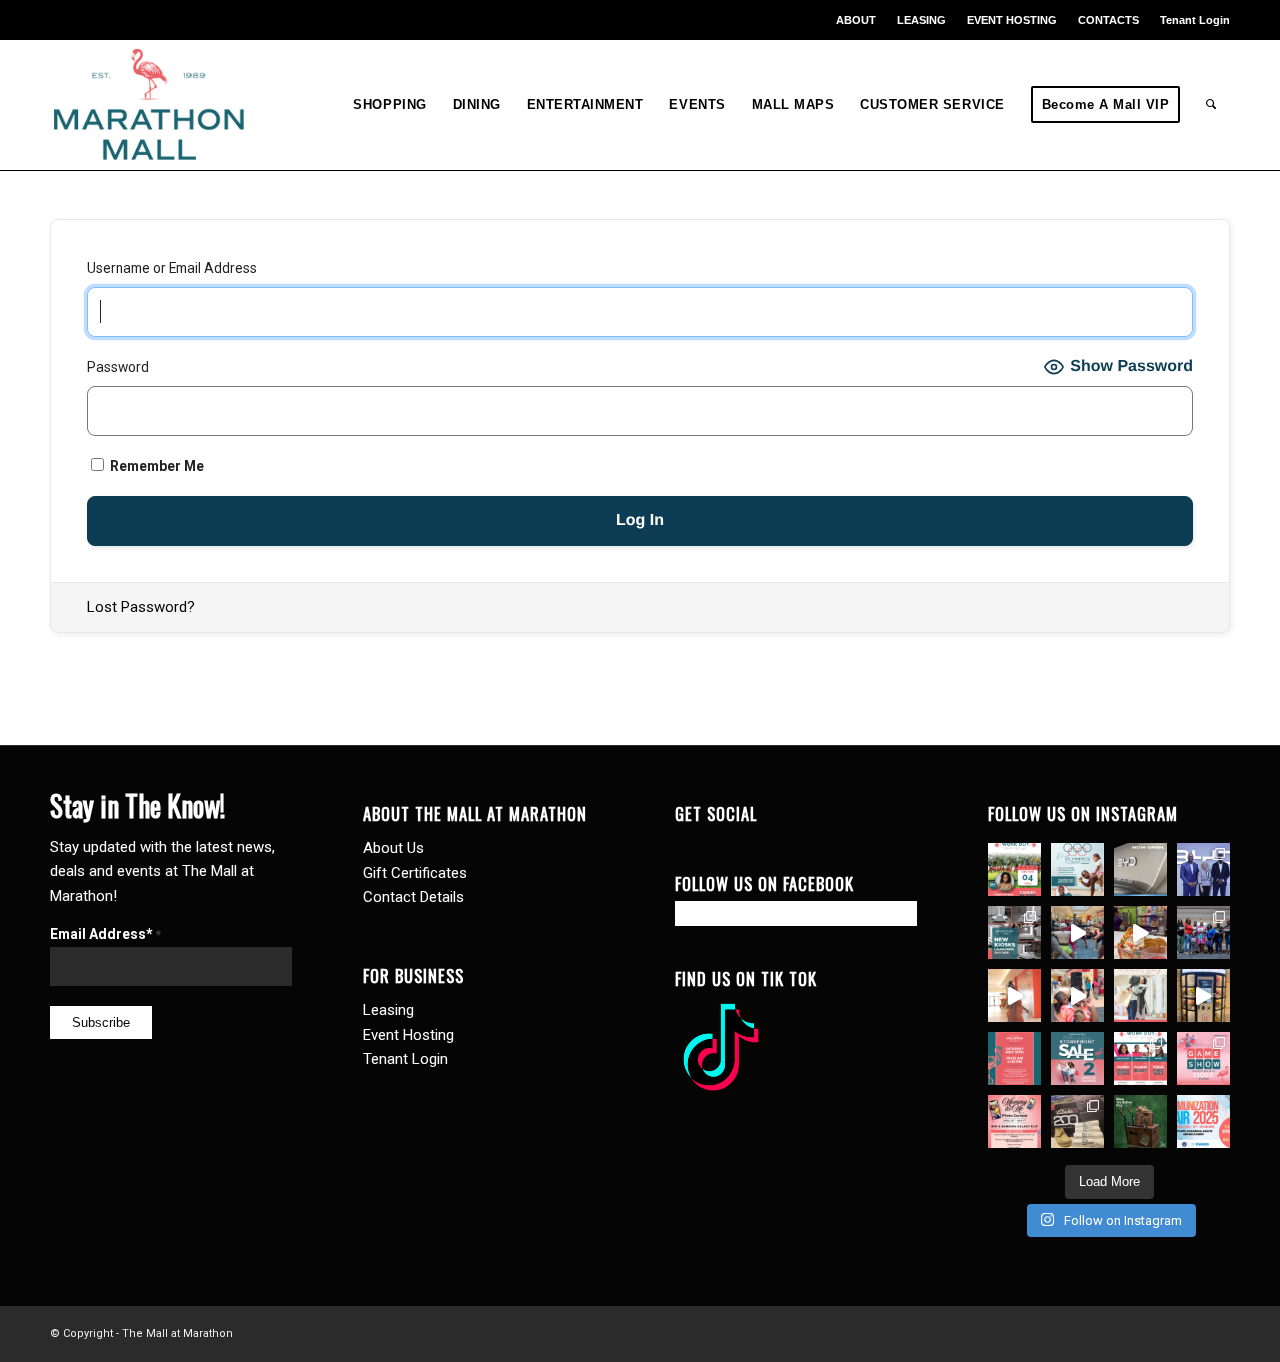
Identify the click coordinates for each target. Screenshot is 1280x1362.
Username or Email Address (172, 268)
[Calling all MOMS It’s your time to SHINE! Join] (1203, 1058)
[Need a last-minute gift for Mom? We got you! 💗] (1014, 1058)
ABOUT (856, 20)
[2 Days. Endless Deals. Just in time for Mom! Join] (1077, 1058)
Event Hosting (408, 1035)
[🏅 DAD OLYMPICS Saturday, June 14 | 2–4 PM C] (1077, 869)
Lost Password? (141, 607)
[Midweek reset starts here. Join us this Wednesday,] (1014, 869)
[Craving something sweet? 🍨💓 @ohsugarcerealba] (1140, 932)
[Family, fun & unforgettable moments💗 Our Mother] (1014, 995)
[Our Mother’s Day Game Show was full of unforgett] (1203, 932)
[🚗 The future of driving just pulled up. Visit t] (1140, 869)
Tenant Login (1195, 20)
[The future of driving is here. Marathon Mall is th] (1203, 869)
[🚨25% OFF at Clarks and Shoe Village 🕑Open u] (1077, 1121)
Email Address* (105, 934)
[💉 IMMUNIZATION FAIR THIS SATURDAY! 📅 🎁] (1203, 1121)
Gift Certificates (415, 873)
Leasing (388, 1010)
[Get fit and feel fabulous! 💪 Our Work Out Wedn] (1140, 1058)
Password (118, 367)
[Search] (1211, 105)
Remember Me (155, 466)
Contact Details (413, 897)
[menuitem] (856, 20)
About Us (393, 848)
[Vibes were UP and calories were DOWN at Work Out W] (1077, 932)
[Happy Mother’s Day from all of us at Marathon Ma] (1140, 995)
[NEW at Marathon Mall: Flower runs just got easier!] (1203, 995)
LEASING (921, 20)
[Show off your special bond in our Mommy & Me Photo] (1014, 1121)
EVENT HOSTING (1012, 20)
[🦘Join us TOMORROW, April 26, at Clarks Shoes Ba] (1140, 1121)
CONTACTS (1108, 20)
